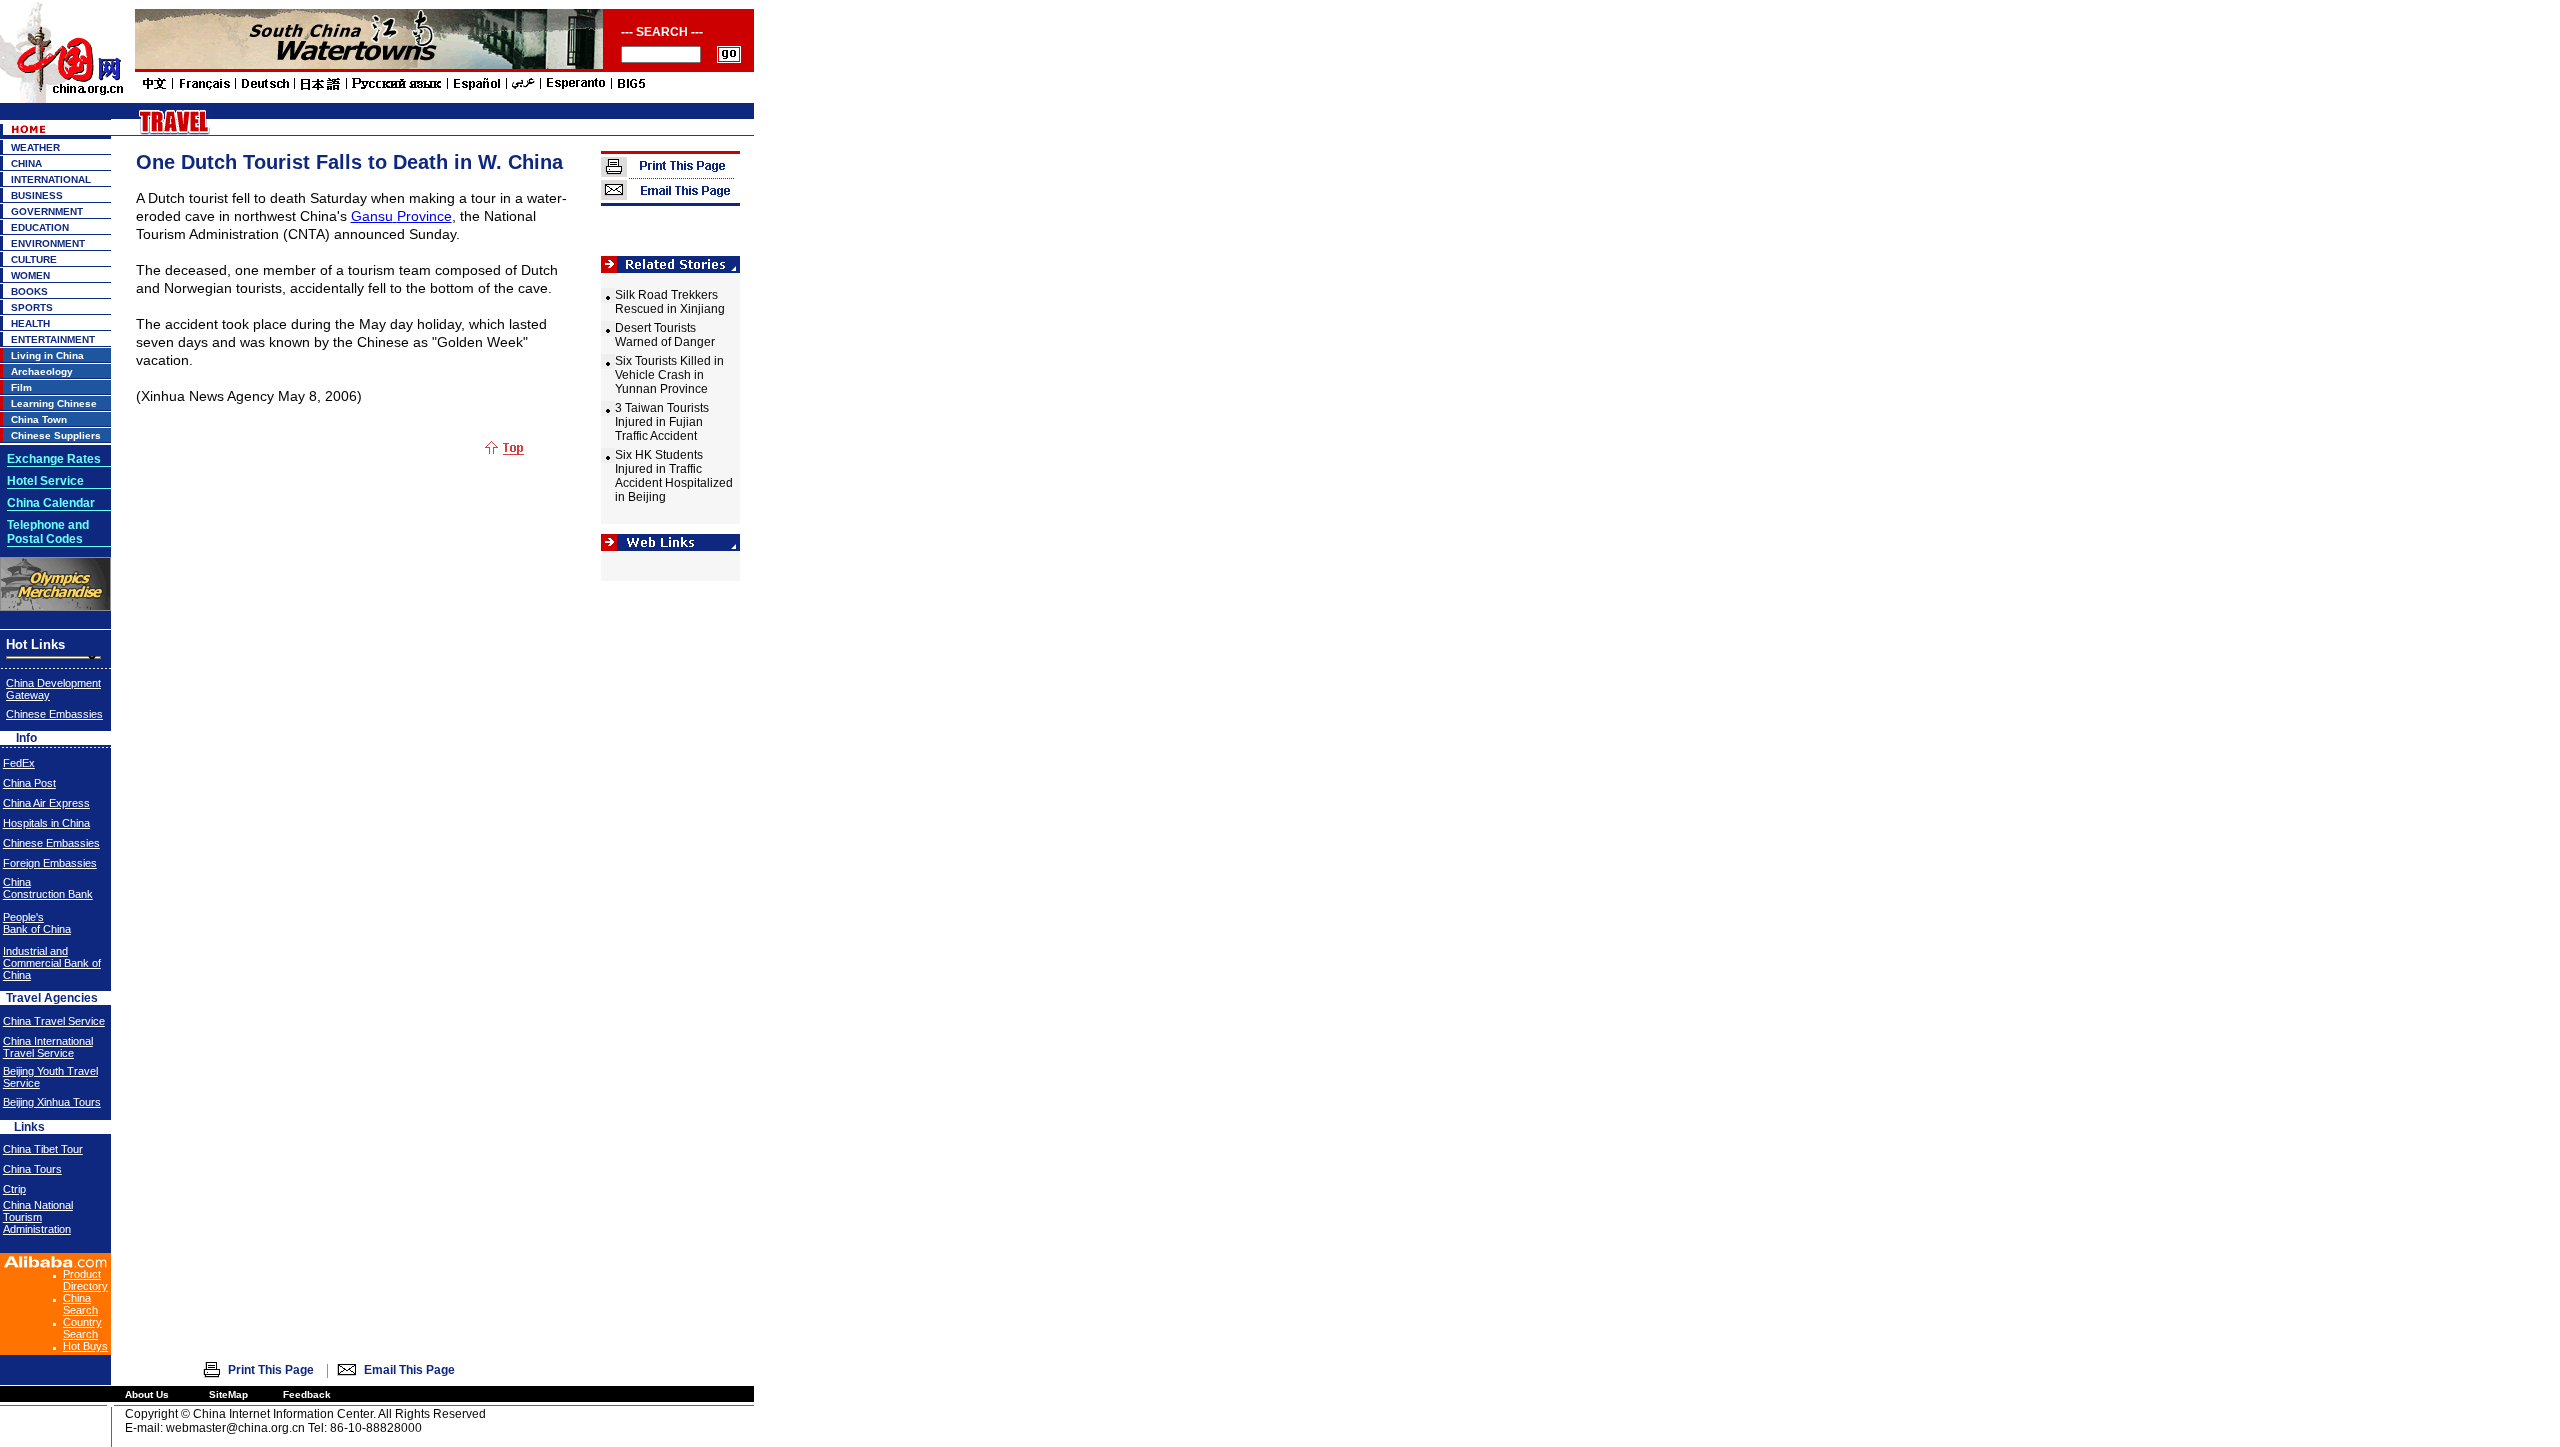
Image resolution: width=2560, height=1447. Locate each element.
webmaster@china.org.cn (235, 1428)
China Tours (32, 1169)
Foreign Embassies (50, 863)
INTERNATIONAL (51, 179)
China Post (29, 783)
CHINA (26, 163)
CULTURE (34, 259)
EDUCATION (40, 227)
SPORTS (32, 307)
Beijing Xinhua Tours (52, 1102)
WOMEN (30, 275)
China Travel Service (54, 1021)
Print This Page (271, 1370)
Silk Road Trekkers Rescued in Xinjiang (670, 302)
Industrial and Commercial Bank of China (52, 963)
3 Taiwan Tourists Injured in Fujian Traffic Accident (662, 422)
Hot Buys (85, 1346)
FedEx (19, 763)
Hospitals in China (46, 823)
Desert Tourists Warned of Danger (665, 335)
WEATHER (35, 147)
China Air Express (46, 803)
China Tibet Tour (43, 1149)
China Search (80, 1304)
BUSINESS (37, 195)
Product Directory (85, 1280)
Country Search (82, 1328)
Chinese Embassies (54, 714)
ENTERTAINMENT (53, 339)
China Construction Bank (48, 888)
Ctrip (14, 1189)
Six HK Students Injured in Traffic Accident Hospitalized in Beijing (674, 476)
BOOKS (29, 291)
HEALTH (30, 323)
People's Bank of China (37, 923)
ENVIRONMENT (48, 243)
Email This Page (409, 1370)
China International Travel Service (48, 1047)
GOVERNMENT (47, 211)
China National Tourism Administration (38, 1217)
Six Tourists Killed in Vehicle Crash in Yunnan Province (669, 375)
